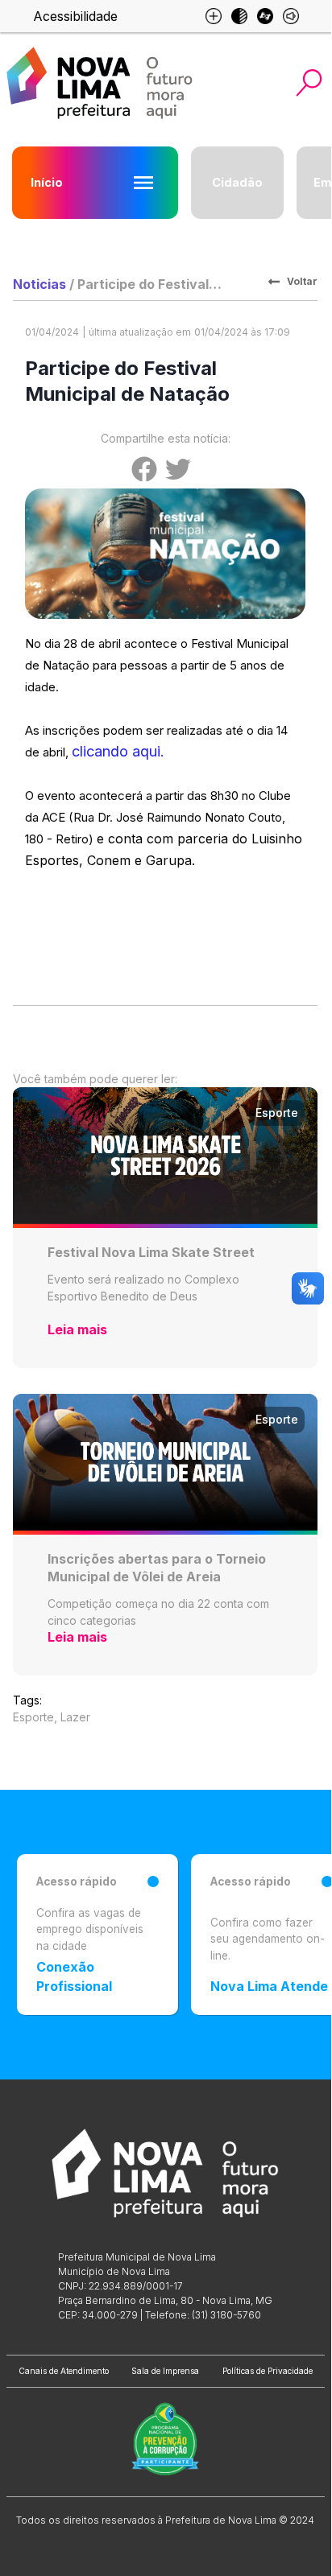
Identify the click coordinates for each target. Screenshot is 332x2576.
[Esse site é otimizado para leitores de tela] (291, 16)
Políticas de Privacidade (268, 2371)
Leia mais (77, 1329)
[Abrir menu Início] (143, 183)
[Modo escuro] (239, 16)
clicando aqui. (118, 751)
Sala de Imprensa (165, 2371)
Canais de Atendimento (64, 2371)
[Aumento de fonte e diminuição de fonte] (214, 16)
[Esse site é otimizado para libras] (265, 16)
